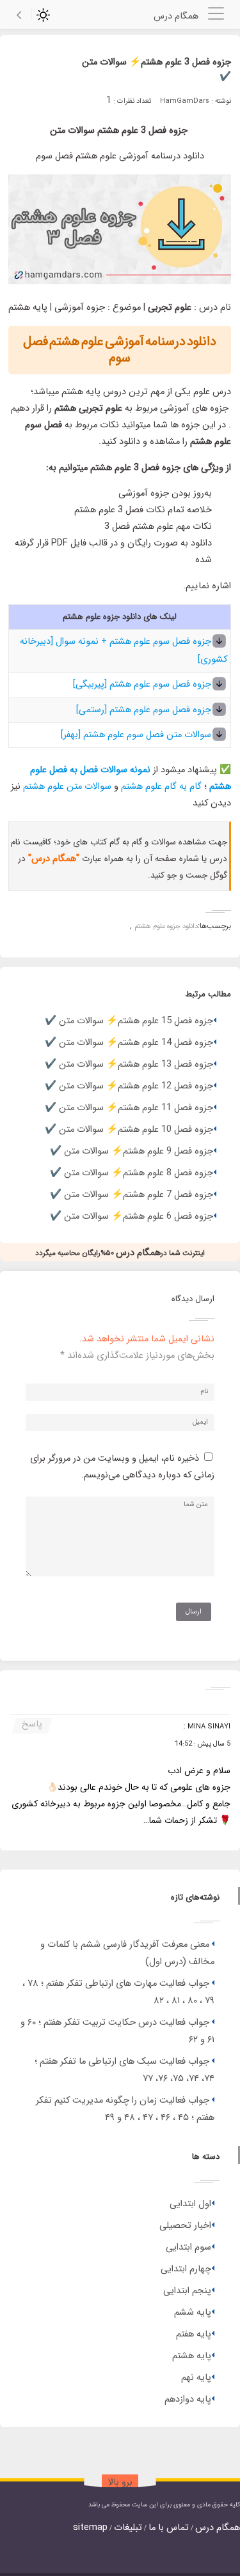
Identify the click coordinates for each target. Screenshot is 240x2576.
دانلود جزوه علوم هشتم (166, 926)
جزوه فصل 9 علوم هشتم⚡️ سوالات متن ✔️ (132, 1151)
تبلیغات (128, 2528)
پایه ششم (193, 2313)
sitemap (90, 2528)
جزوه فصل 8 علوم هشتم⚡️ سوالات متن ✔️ (132, 1173)
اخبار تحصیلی (185, 2226)
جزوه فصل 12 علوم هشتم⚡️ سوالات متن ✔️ (129, 1086)
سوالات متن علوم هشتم (68, 787)
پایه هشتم (192, 2356)
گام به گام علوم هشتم (161, 787)
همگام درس (218, 2528)
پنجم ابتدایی (187, 2291)
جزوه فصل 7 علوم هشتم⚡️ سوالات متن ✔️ (132, 1195)
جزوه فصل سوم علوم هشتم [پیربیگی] (142, 684)
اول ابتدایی (190, 2204)
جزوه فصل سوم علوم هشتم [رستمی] (144, 710)
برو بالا (120, 2482)
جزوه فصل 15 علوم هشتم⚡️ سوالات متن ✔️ (129, 1021)
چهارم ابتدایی (186, 2269)
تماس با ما (169, 2528)
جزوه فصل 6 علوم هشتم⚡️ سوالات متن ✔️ (132, 1216)
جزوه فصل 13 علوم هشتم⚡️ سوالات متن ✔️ (129, 1064)
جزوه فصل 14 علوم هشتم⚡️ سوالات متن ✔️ (129, 1043)
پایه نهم (196, 2378)
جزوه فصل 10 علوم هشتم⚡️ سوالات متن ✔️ (129, 1130)
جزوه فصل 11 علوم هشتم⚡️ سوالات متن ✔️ (129, 1108)
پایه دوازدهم (188, 2399)
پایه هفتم (194, 2334)
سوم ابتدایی (188, 2247)
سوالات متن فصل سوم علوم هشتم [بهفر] (136, 735)
